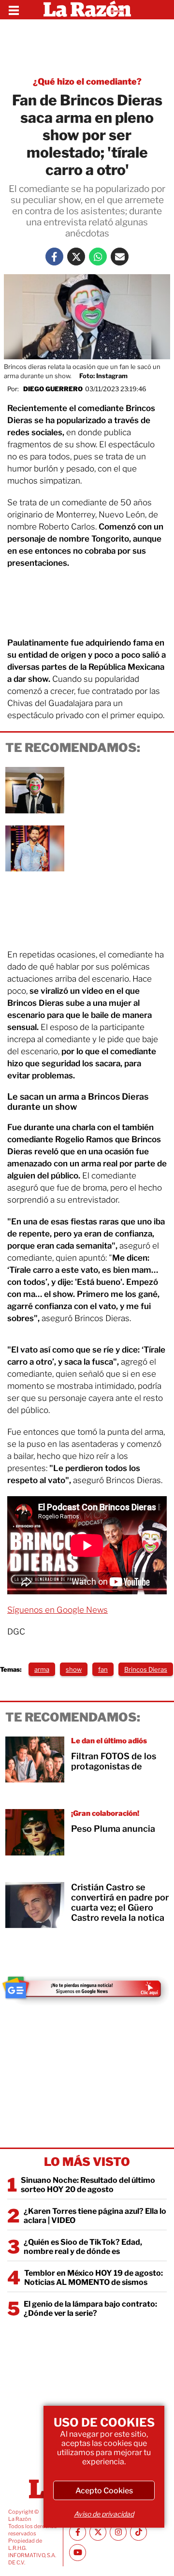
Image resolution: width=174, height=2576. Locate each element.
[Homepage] (87, 10)
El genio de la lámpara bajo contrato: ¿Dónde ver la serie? (90, 2309)
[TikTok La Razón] (138, 2532)
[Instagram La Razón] (118, 2532)
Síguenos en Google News (58, 1610)
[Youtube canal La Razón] (78, 2553)
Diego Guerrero (53, 389)
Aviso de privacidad (104, 2514)
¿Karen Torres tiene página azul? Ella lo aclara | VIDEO (95, 2216)
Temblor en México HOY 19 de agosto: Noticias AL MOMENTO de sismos (94, 2278)
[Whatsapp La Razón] (98, 257)
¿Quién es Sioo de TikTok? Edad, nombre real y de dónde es (83, 2247)
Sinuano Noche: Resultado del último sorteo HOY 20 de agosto (88, 2185)
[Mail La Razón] (120, 257)
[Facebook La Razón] (54, 257)
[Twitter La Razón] (76, 257)
